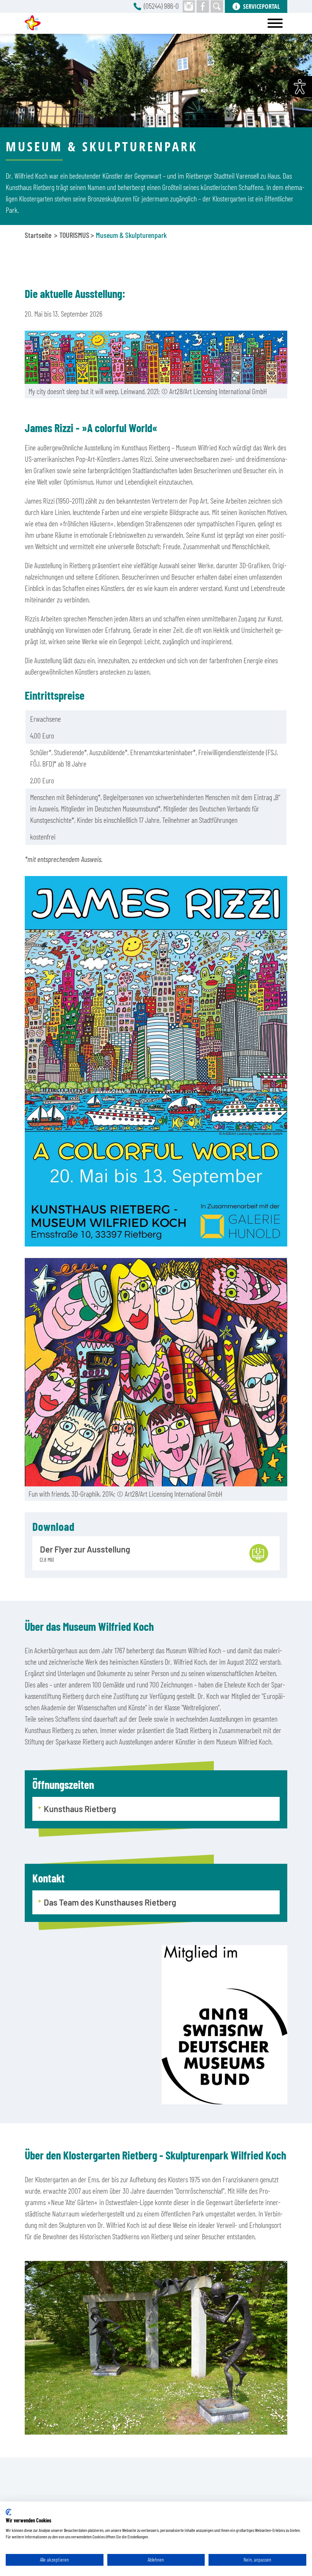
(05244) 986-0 (161, 6)
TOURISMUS (74, 235)
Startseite (38, 235)
